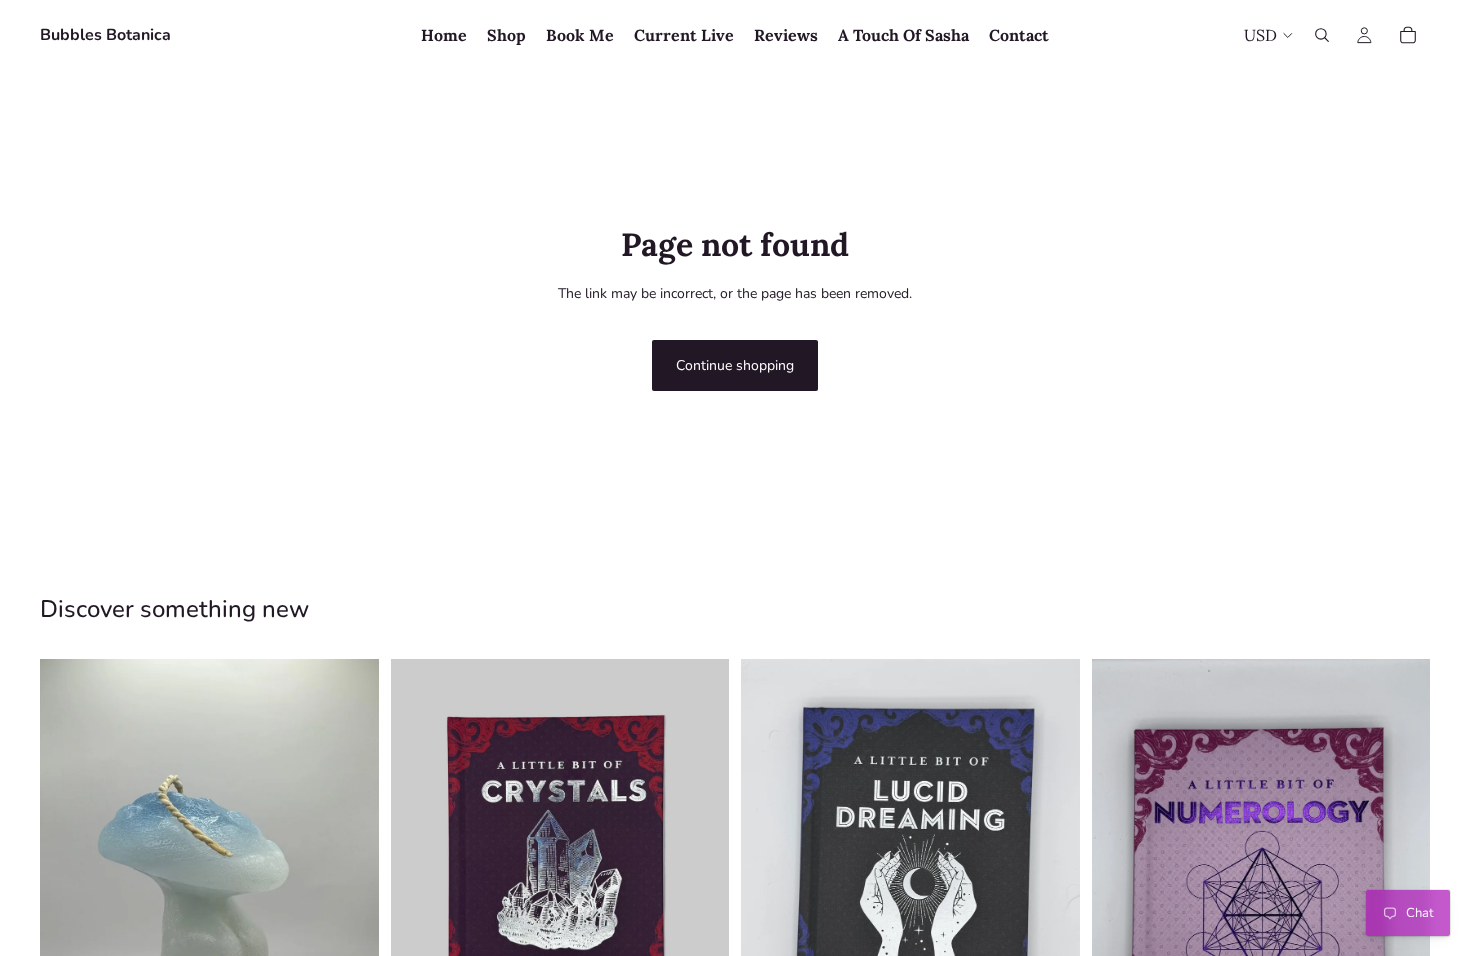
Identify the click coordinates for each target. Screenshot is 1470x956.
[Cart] (1408, 35)
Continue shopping (735, 365)
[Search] (1322, 35)
